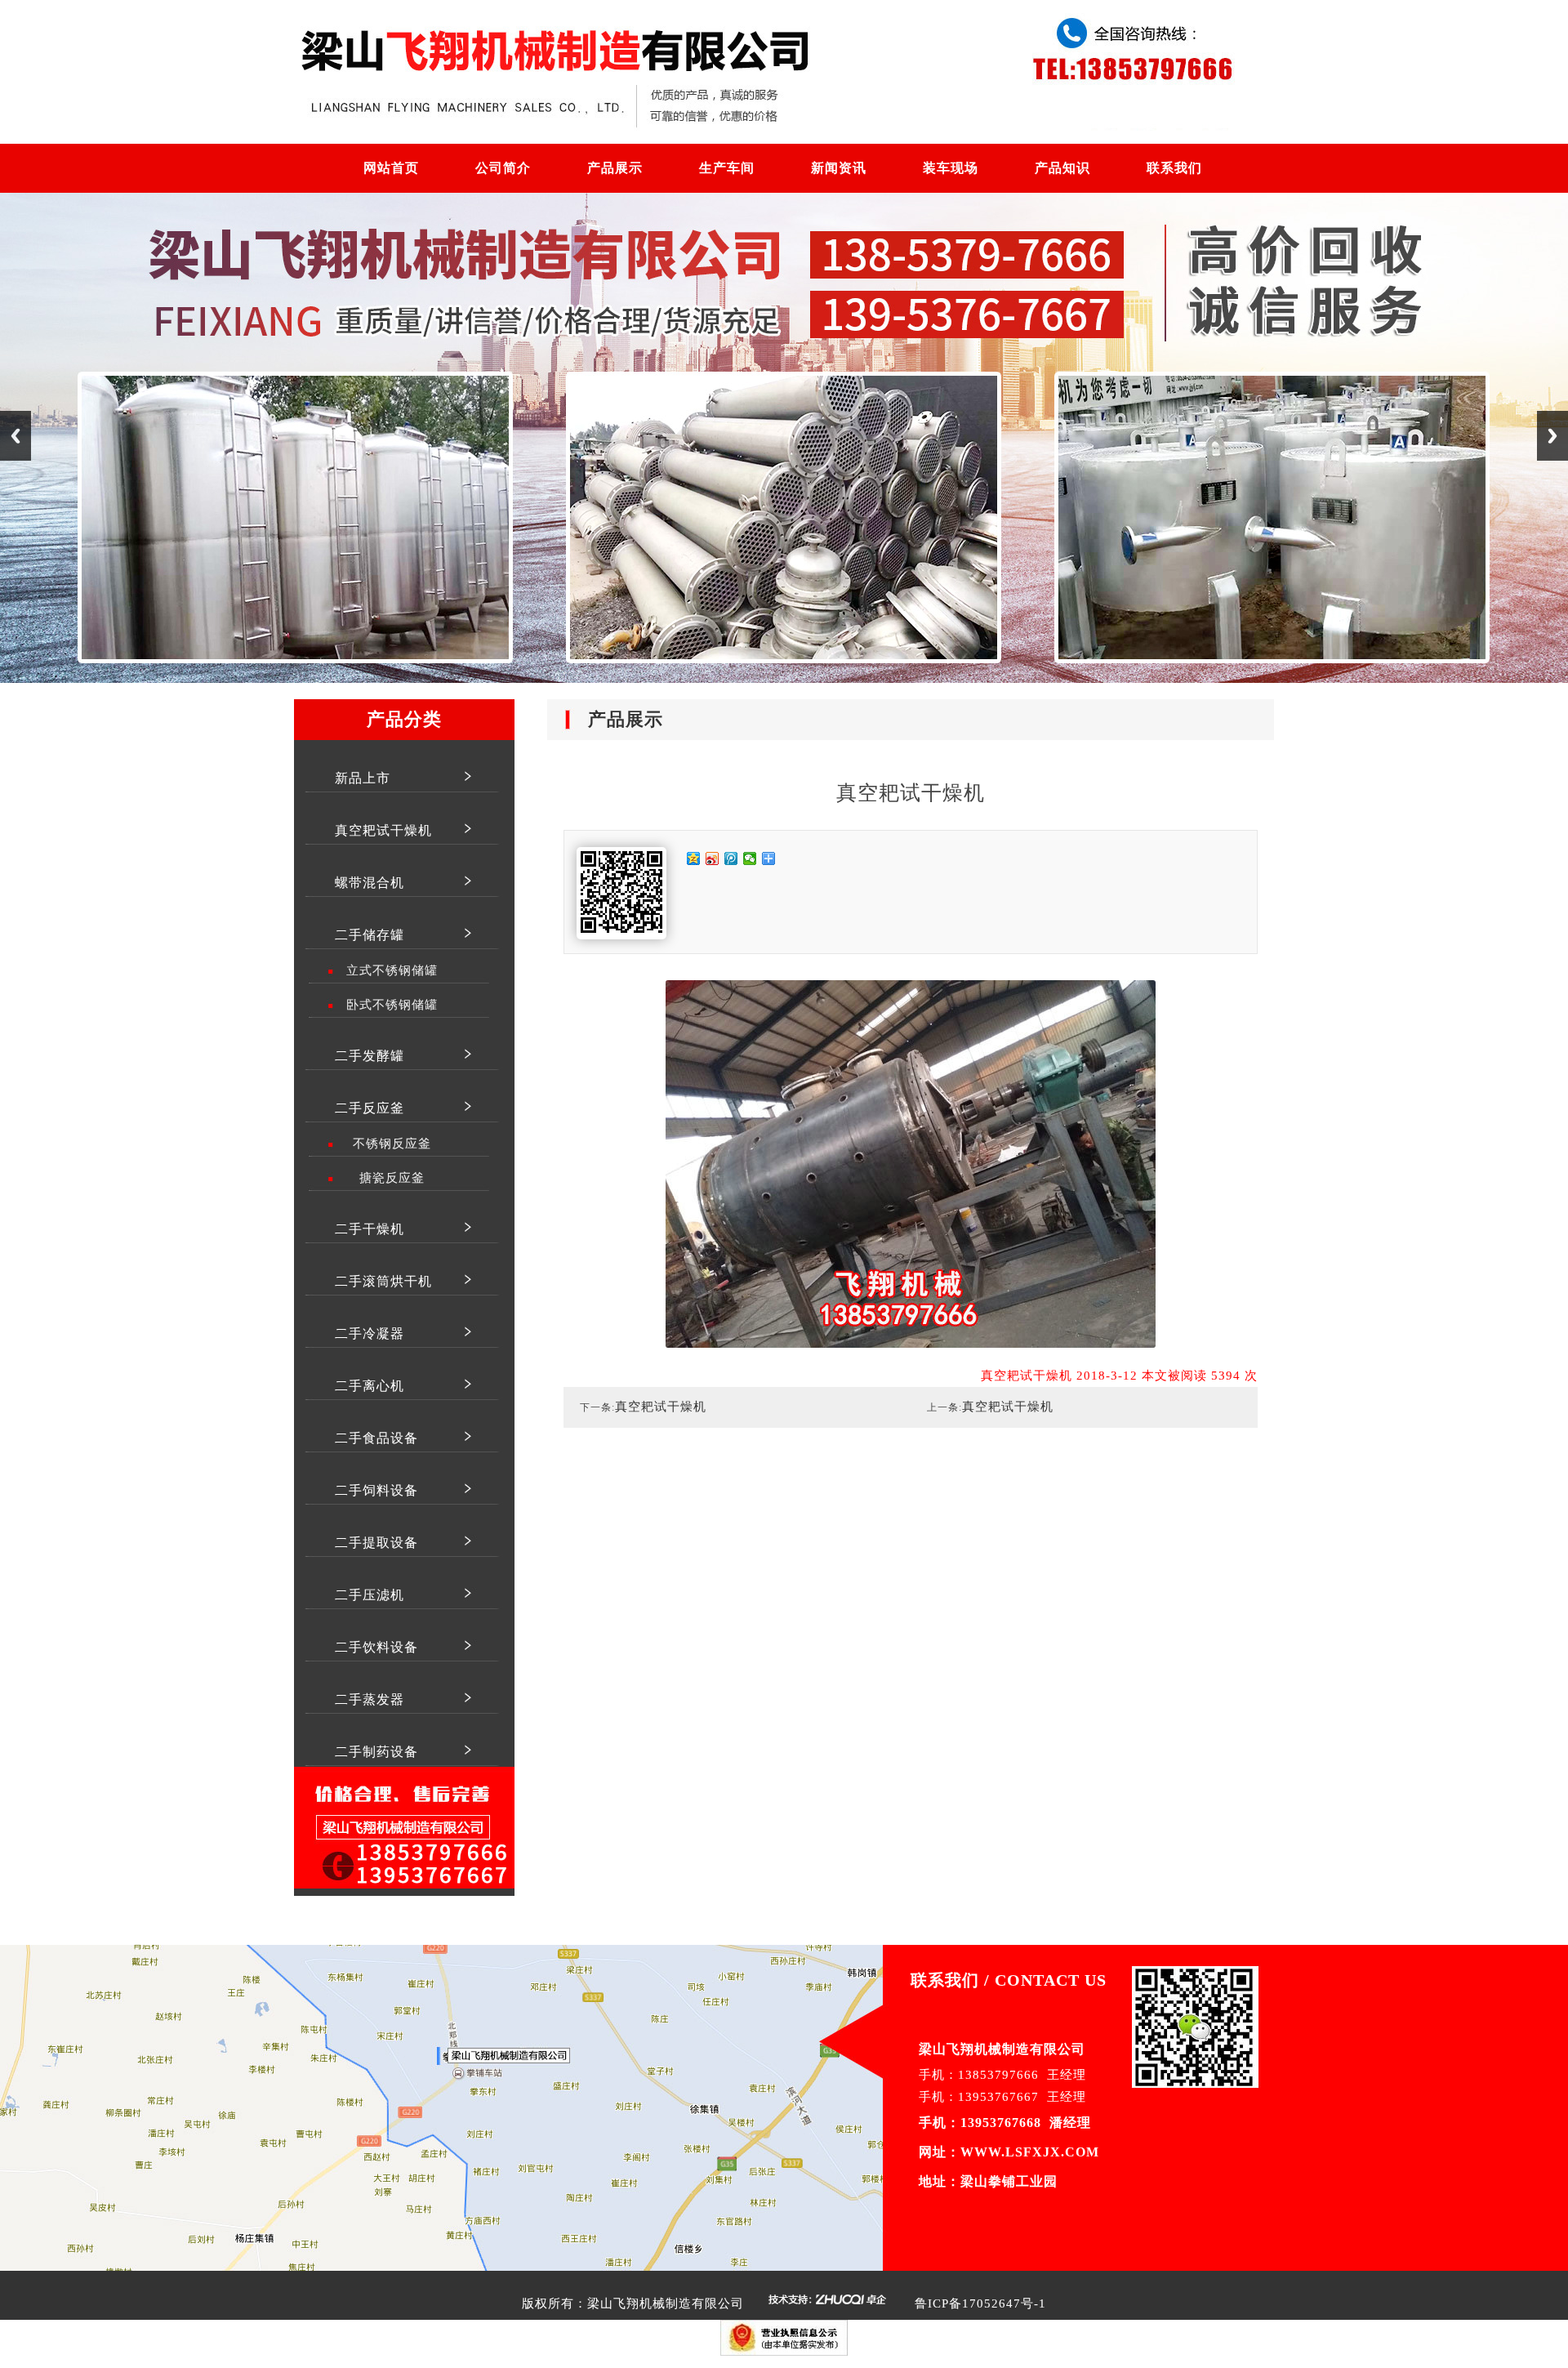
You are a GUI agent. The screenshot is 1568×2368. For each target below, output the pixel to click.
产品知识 (1062, 168)
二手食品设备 (376, 1438)
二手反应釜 (370, 1108)
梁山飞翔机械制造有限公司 (666, 2303)
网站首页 (391, 168)
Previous (16, 436)
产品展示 (615, 168)
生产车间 (727, 168)
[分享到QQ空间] (694, 858)
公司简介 (503, 168)
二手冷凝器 (370, 1333)
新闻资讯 (839, 168)
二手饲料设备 (376, 1490)
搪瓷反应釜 (392, 1178)
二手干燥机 (370, 1229)
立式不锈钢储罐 (392, 970)
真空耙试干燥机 (383, 830)
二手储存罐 (370, 935)
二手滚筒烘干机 (383, 1281)
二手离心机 (370, 1386)
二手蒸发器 (370, 1699)
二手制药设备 (376, 1752)
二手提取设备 (376, 1543)
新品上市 (363, 778)
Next (1552, 436)
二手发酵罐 (370, 1056)
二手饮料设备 (376, 1647)
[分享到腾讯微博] (731, 858)
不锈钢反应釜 (392, 1144)
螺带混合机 (370, 883)
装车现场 (951, 168)
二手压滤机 (370, 1595)
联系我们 (1174, 168)
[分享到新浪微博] (713, 858)
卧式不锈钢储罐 (392, 1005)
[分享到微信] (750, 858)
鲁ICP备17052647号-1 (980, 2303)
